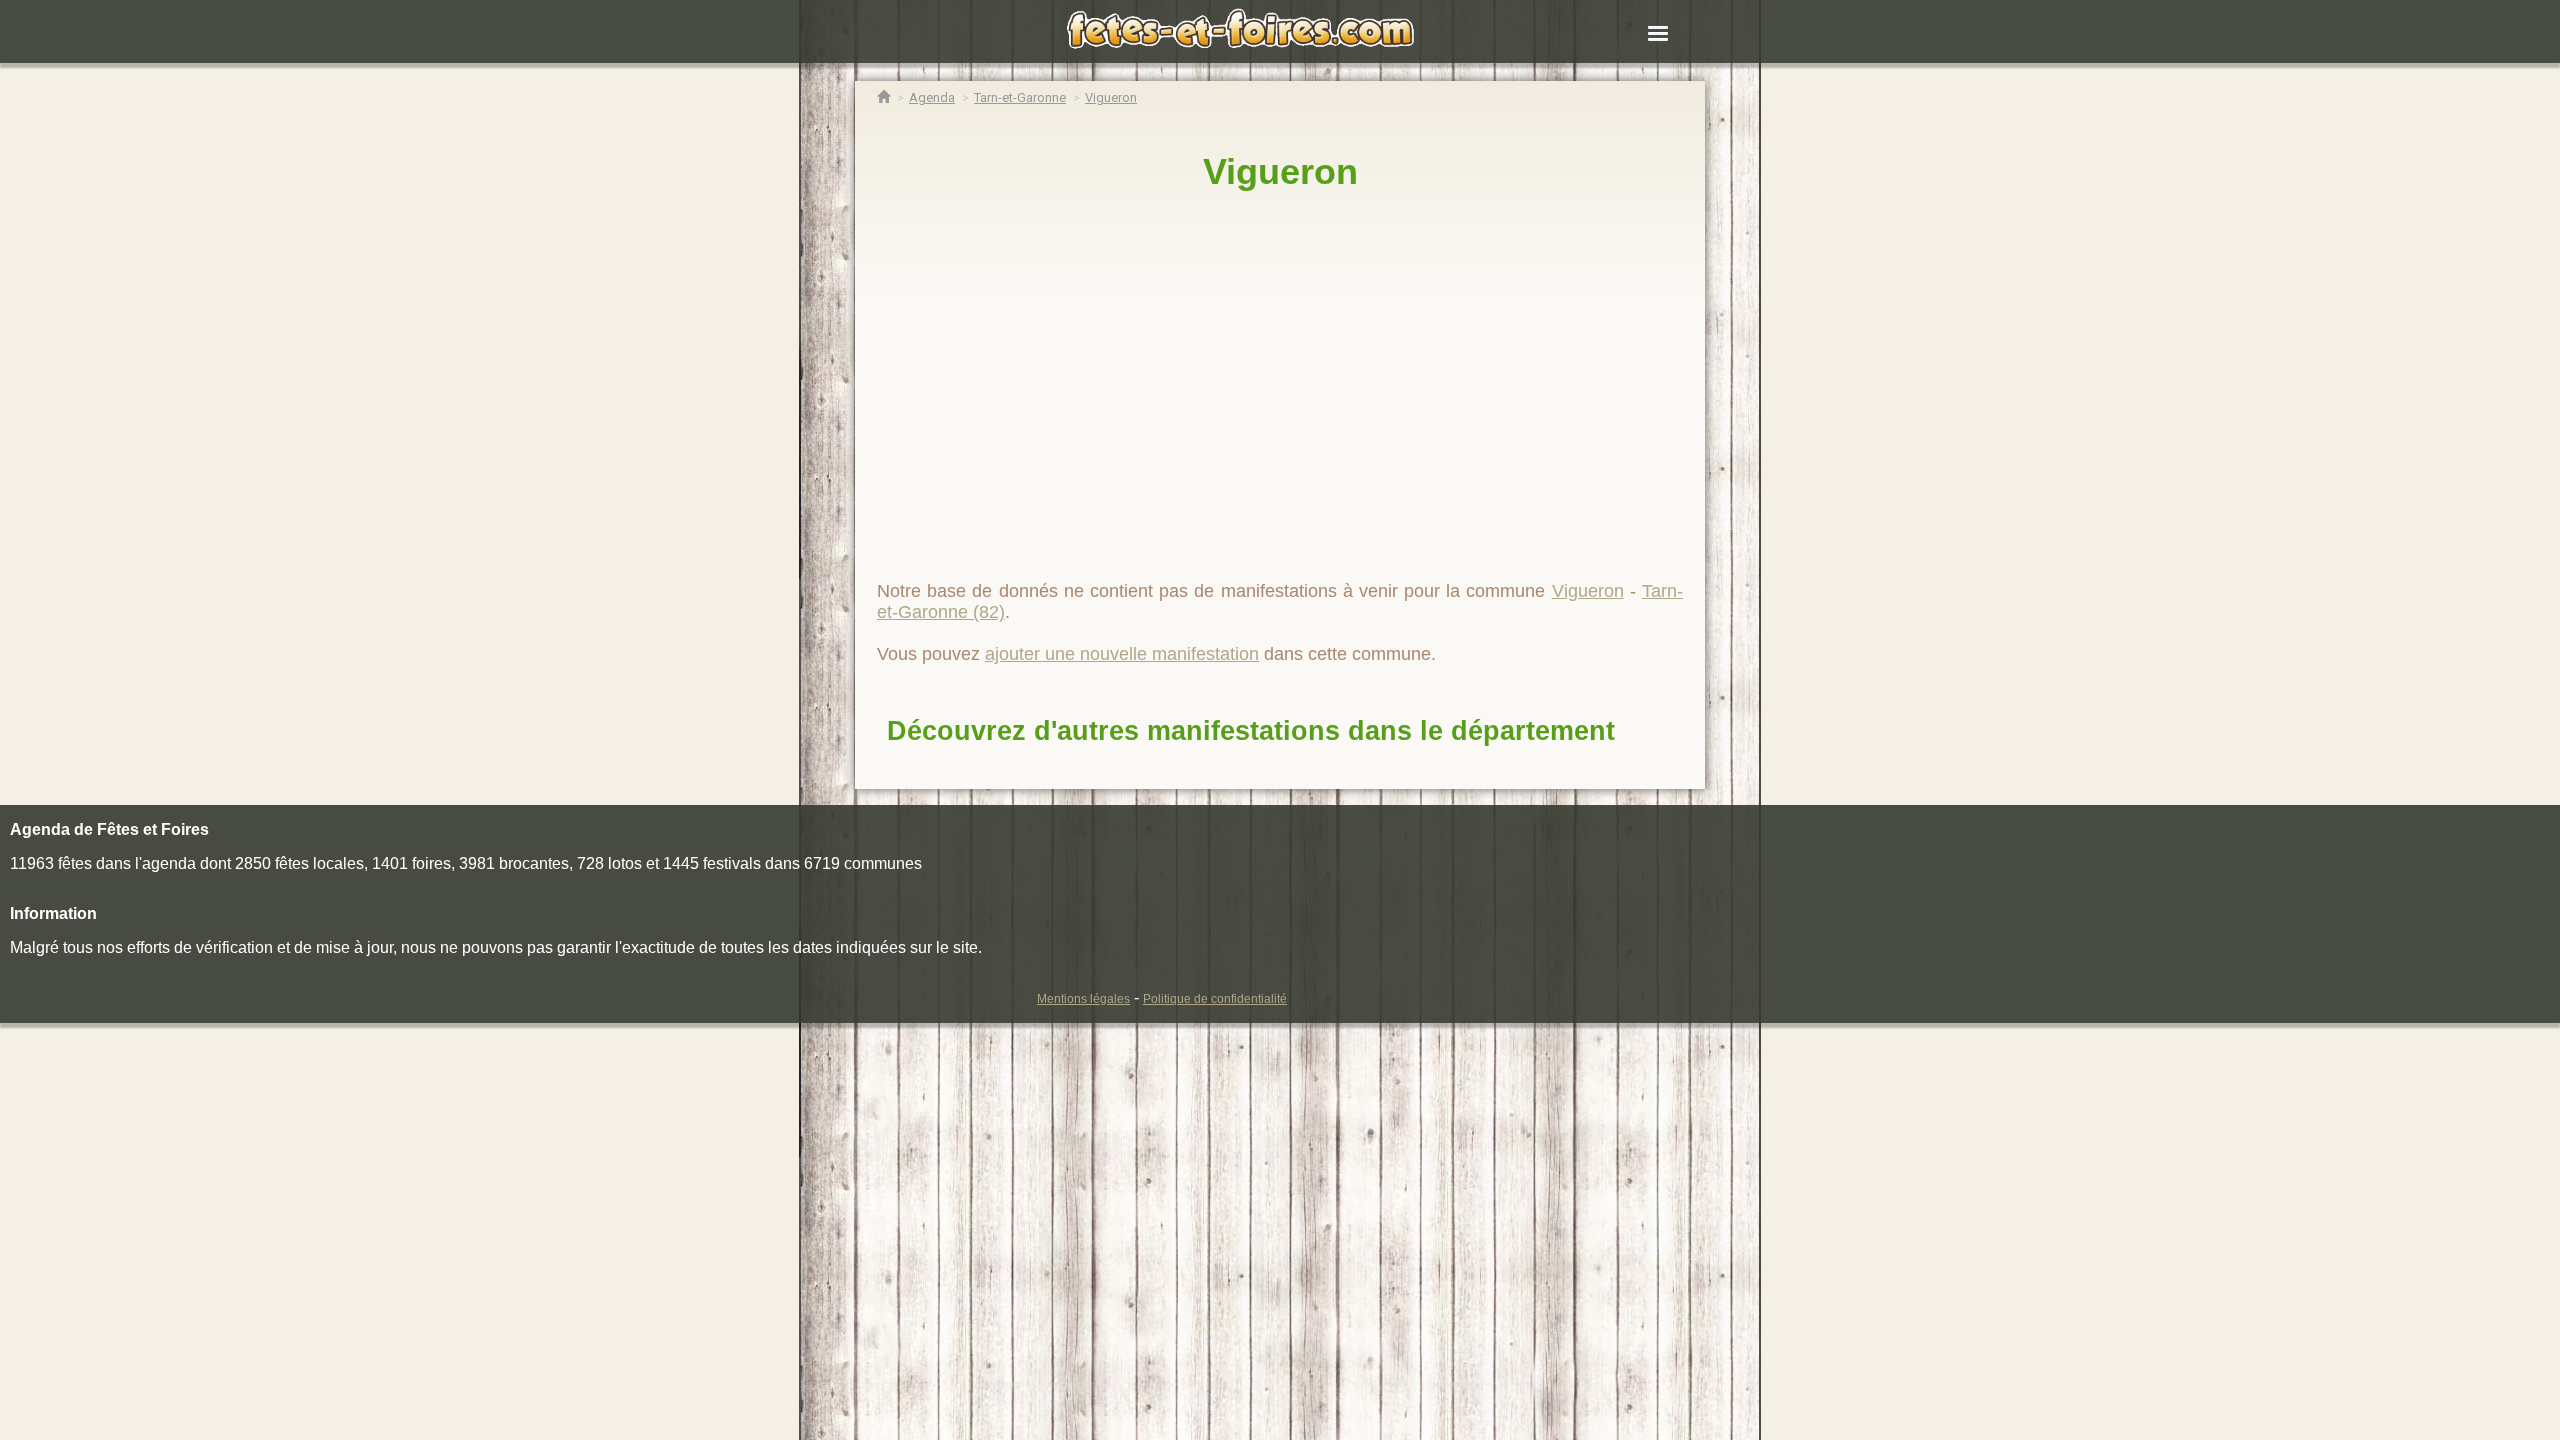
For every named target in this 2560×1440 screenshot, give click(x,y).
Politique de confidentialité (1215, 999)
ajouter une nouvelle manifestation (1122, 654)
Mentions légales (1083, 999)
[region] (1280, 377)
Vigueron (1280, 171)
